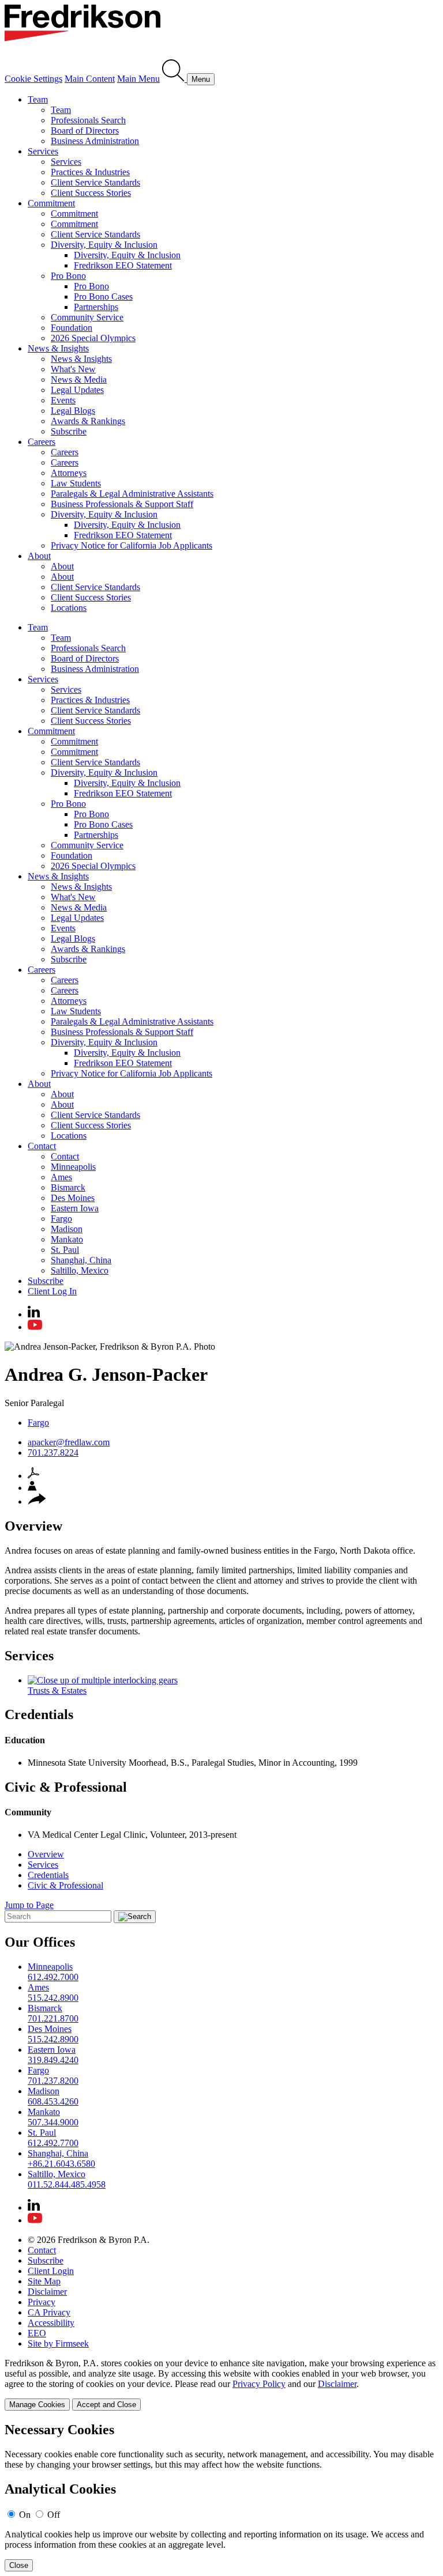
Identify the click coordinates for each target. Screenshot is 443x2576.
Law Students (76, 483)
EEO (37, 2333)
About (39, 556)
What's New (73, 369)
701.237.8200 (53, 2081)
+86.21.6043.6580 (61, 2164)
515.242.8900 (53, 1998)
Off (54, 2515)
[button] (37, 1502)
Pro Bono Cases (103, 296)
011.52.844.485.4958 (67, 2184)
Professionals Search (88, 120)
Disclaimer (47, 2292)
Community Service (87, 317)
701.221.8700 (53, 2018)
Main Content (90, 79)
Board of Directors (85, 131)
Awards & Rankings (88, 421)
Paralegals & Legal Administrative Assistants (132, 494)
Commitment (51, 203)
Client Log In (52, 1291)
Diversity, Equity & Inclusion (104, 245)
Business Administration (95, 141)
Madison (67, 1229)
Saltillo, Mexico (80, 1270)
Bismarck (68, 1187)
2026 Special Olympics (93, 338)
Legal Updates (77, 390)
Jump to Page (29, 1905)
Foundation (72, 328)
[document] (221, 2497)
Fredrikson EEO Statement (123, 265)
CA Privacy (49, 2312)
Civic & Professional (65, 1885)
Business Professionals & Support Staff (122, 504)
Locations (69, 608)
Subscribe (69, 431)
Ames (61, 1177)
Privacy (42, 2302)
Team (38, 99)
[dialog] (221, 2384)
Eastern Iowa (75, 1208)
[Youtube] (35, 1327)
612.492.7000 (53, 1977)
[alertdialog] (221, 2497)
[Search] (174, 79)
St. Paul (65, 1250)
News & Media (79, 379)
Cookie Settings (33, 79)
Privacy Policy (259, 2384)
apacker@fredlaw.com (69, 1442)
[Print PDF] (33, 1476)
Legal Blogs (73, 411)
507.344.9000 (53, 2122)
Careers (42, 442)
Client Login (51, 2271)
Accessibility (51, 2323)
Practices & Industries (90, 172)
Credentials (48, 1875)
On (25, 2515)
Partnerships (96, 307)
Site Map (44, 2281)
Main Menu (138, 79)
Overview (46, 1854)
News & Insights (58, 348)
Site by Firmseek (58, 2343)
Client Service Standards (95, 182)
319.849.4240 (53, 2060)
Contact (42, 1146)
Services (43, 151)
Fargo (61, 1219)
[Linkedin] (34, 1314)
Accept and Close (106, 2405)
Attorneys (69, 473)
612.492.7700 (53, 2143)
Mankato (67, 1239)
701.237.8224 (53, 1453)
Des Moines (73, 1198)
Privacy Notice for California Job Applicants (132, 545)
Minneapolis (73, 1167)
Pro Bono (68, 276)
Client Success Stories (91, 193)
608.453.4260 (53, 2101)
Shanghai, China (81, 1260)
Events (63, 400)
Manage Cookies (37, 2405)
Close (19, 2565)
